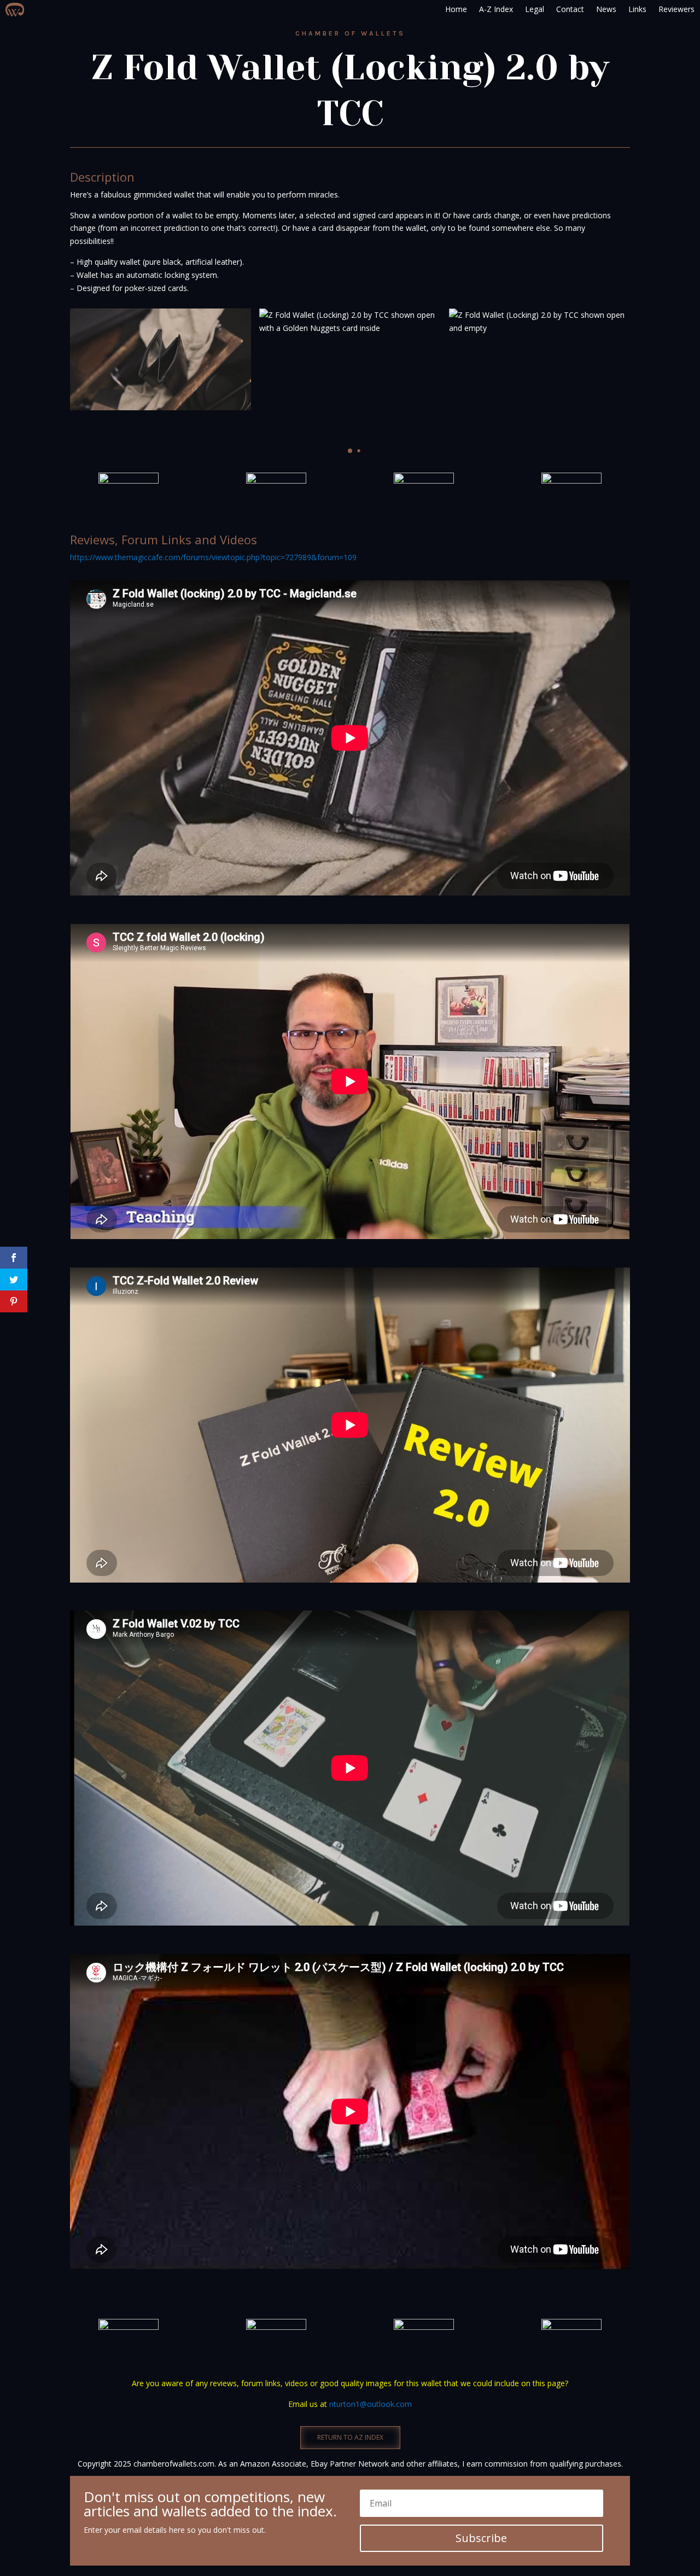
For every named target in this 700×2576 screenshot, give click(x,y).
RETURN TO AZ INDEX (350, 2437)
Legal (535, 9)
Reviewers (676, 9)
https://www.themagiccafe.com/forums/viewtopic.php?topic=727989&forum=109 (213, 557)
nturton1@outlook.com (371, 2404)
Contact (570, 9)
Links (637, 9)
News (606, 9)
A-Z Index (496, 9)
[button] (341, 450)
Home (456, 9)
